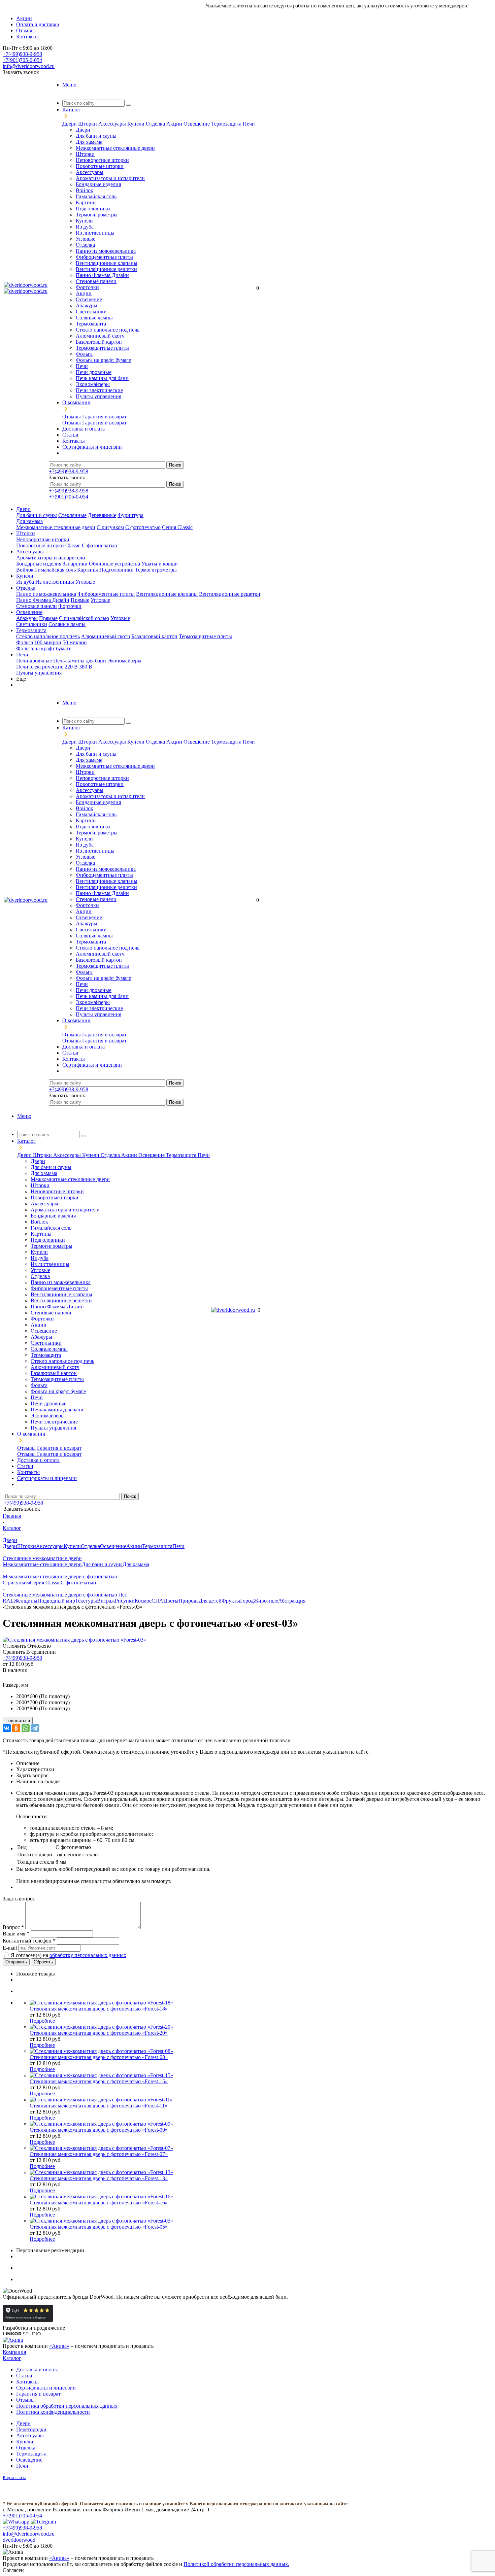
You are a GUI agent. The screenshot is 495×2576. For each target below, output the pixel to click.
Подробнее (42, 2021)
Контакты (27, 2382)
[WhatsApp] (26, 1728)
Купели (137, 124)
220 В (71, 667)
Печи (249, 124)
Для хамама (89, 142)
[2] (15, 1678)
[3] (23, 1678)
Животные (266, 1601)
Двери (70, 124)
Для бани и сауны (96, 136)
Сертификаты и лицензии (46, 2388)
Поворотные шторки (100, 166)
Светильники (91, 312)
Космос (143, 1601)
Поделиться (18, 1721)
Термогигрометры (97, 215)
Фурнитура (130, 515)
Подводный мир (56, 1601)
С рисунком (110, 527)
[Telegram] (35, 1728)
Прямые (80, 600)
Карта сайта (14, 2478)
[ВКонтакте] (7, 1728)
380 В (86, 667)
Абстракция (292, 1601)
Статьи (24, 2376)
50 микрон (75, 642)
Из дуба (85, 227)
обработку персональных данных (88, 1955)
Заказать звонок (21, 72)
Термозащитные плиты (102, 348)
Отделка (156, 124)
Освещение (197, 124)
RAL (8, 1601)
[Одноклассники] (16, 1728)
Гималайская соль (96, 196)
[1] (7, 1678)
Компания (14, 2352)
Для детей (210, 1601)
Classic (73, 545)
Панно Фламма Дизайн (102, 275)
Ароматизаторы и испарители (110, 178)
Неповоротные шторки (102, 160)
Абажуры (87, 305)
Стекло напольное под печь (108, 330)
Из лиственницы (95, 233)
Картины (86, 202)
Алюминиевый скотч (100, 336)
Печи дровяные (94, 372)
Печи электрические (99, 390)
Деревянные (102, 515)
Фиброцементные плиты (104, 257)
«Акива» (59, 2346)
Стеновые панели (96, 281)
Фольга (84, 354)
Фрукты (231, 1601)
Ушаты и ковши (160, 564)
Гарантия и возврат (104, 417)
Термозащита (227, 124)
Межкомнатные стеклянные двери (115, 148)
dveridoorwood (19, 2540)
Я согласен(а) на (69, 1955)
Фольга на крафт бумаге (103, 360)
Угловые (86, 239)
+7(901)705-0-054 (22, 60)
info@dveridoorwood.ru (29, 66)
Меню (69, 85)
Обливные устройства (114, 564)
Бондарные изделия (98, 184)
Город (247, 1601)
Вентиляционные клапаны (107, 263)
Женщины (26, 1601)
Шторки (88, 124)
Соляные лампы (94, 318)
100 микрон (48, 642)
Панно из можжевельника (106, 251)
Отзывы (72, 417)
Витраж (106, 1601)
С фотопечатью (143, 527)
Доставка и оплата (37, 2369)
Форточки (87, 287)
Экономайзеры (93, 384)
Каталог (12, 2358)
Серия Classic (177, 527)
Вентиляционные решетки (106, 269)
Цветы (171, 1601)
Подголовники (93, 209)
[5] (39, 1678)
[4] (31, 1678)
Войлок (85, 190)
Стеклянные (72, 515)
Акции (175, 124)
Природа (189, 1601)
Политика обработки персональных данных (67, 2406)
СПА (157, 1601)
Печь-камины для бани (102, 378)
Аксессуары (113, 124)
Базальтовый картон (99, 342)
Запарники (75, 564)
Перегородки (31, 2429)
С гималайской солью (84, 618)
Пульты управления (98, 396)
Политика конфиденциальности (53, 2412)
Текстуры (86, 1601)
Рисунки (125, 1601)
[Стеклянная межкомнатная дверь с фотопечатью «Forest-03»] (74, 1640)
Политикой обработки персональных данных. (236, 2564)
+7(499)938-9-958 (22, 54)
